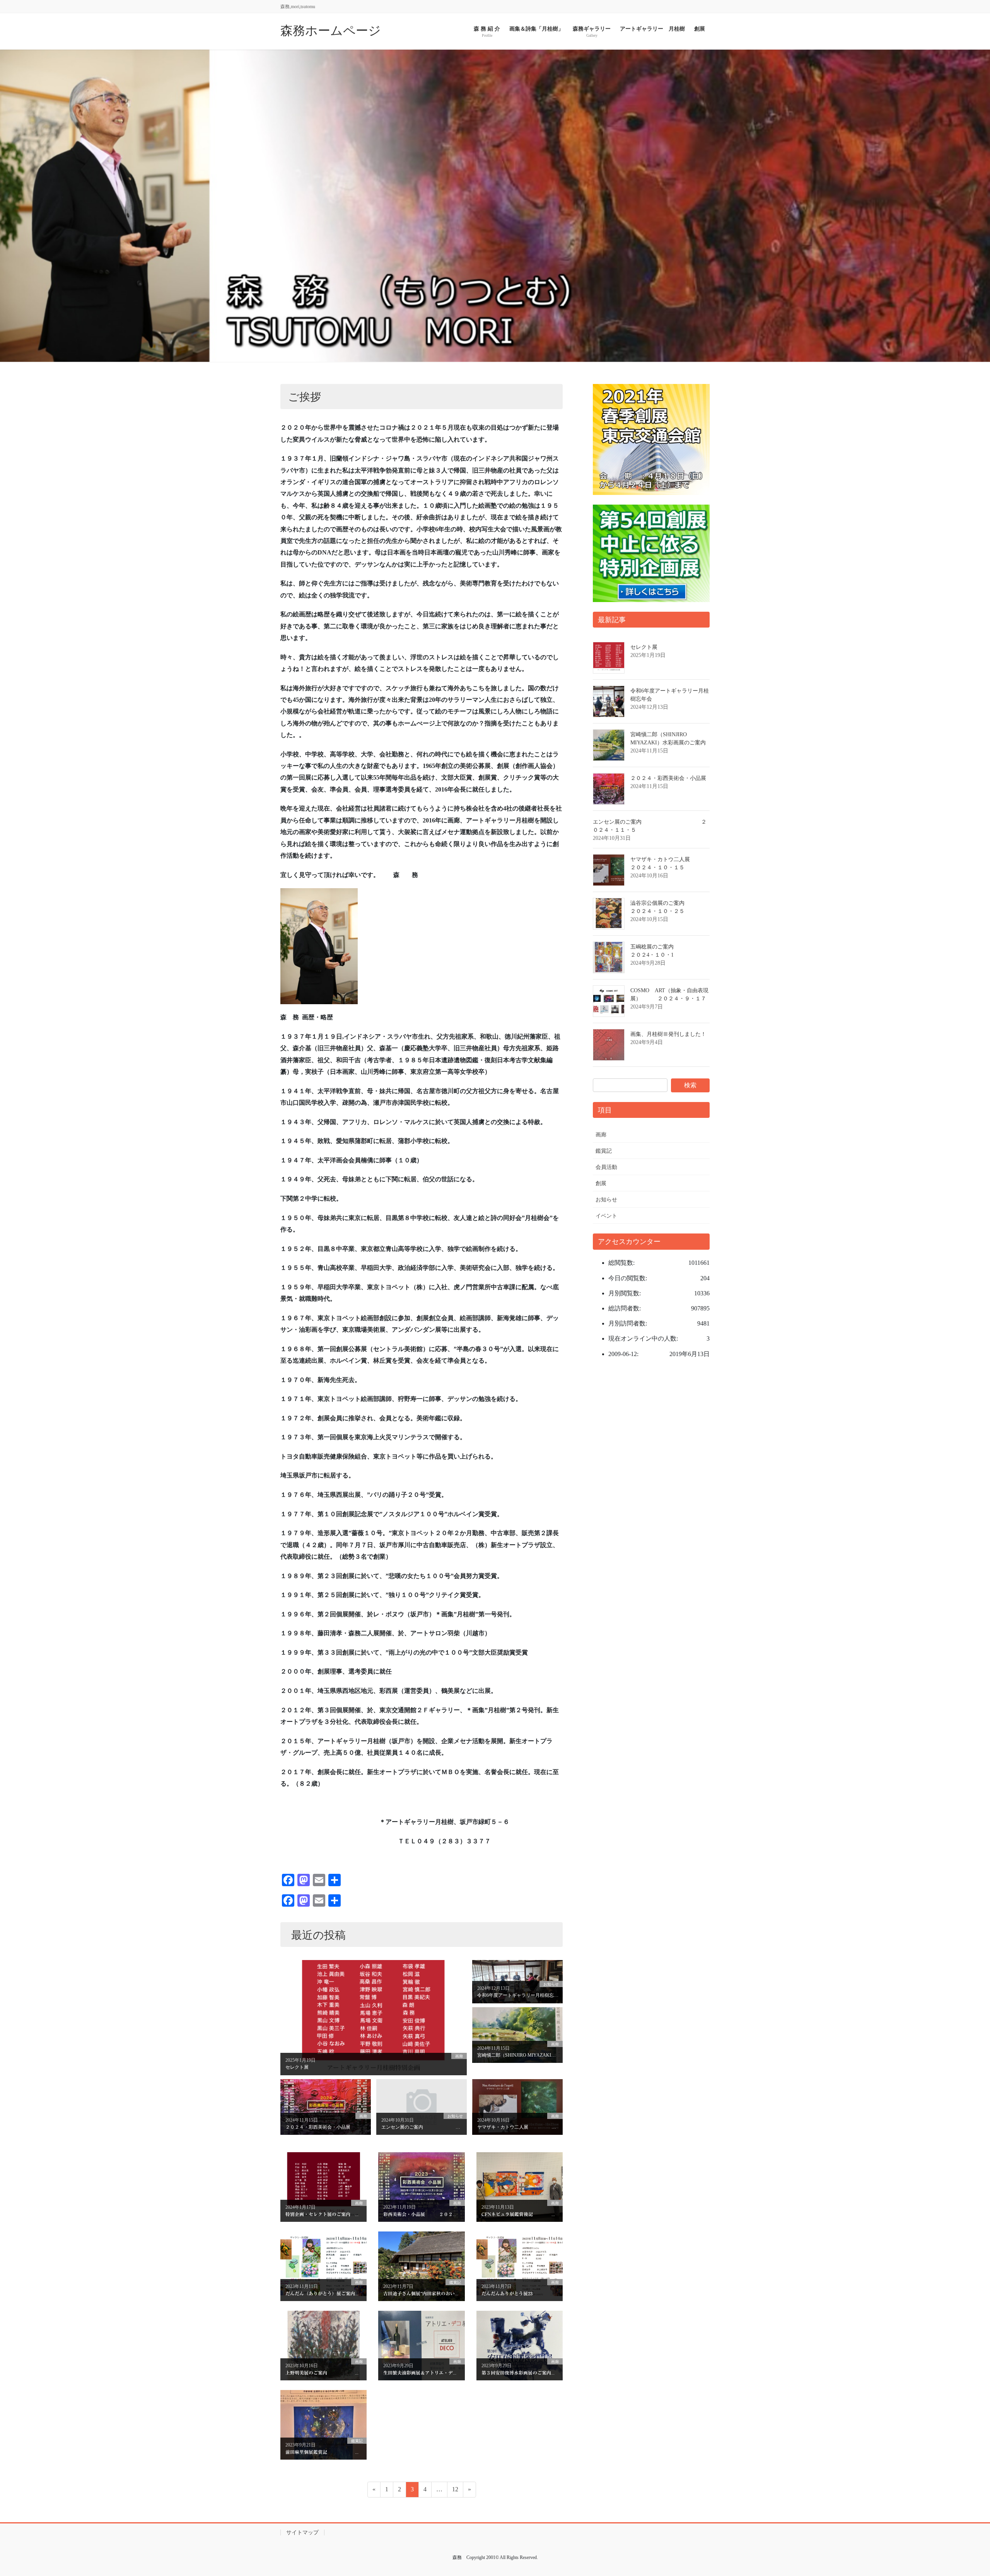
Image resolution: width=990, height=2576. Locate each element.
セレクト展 (644, 647)
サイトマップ (302, 2532)
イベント (606, 1216)
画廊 (601, 1135)
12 (455, 2491)
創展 (601, 1183)
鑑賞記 (604, 1151)
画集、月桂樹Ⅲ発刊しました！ (668, 1034)
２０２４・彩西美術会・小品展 (668, 778)
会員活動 (606, 1167)
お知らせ (606, 1200)
